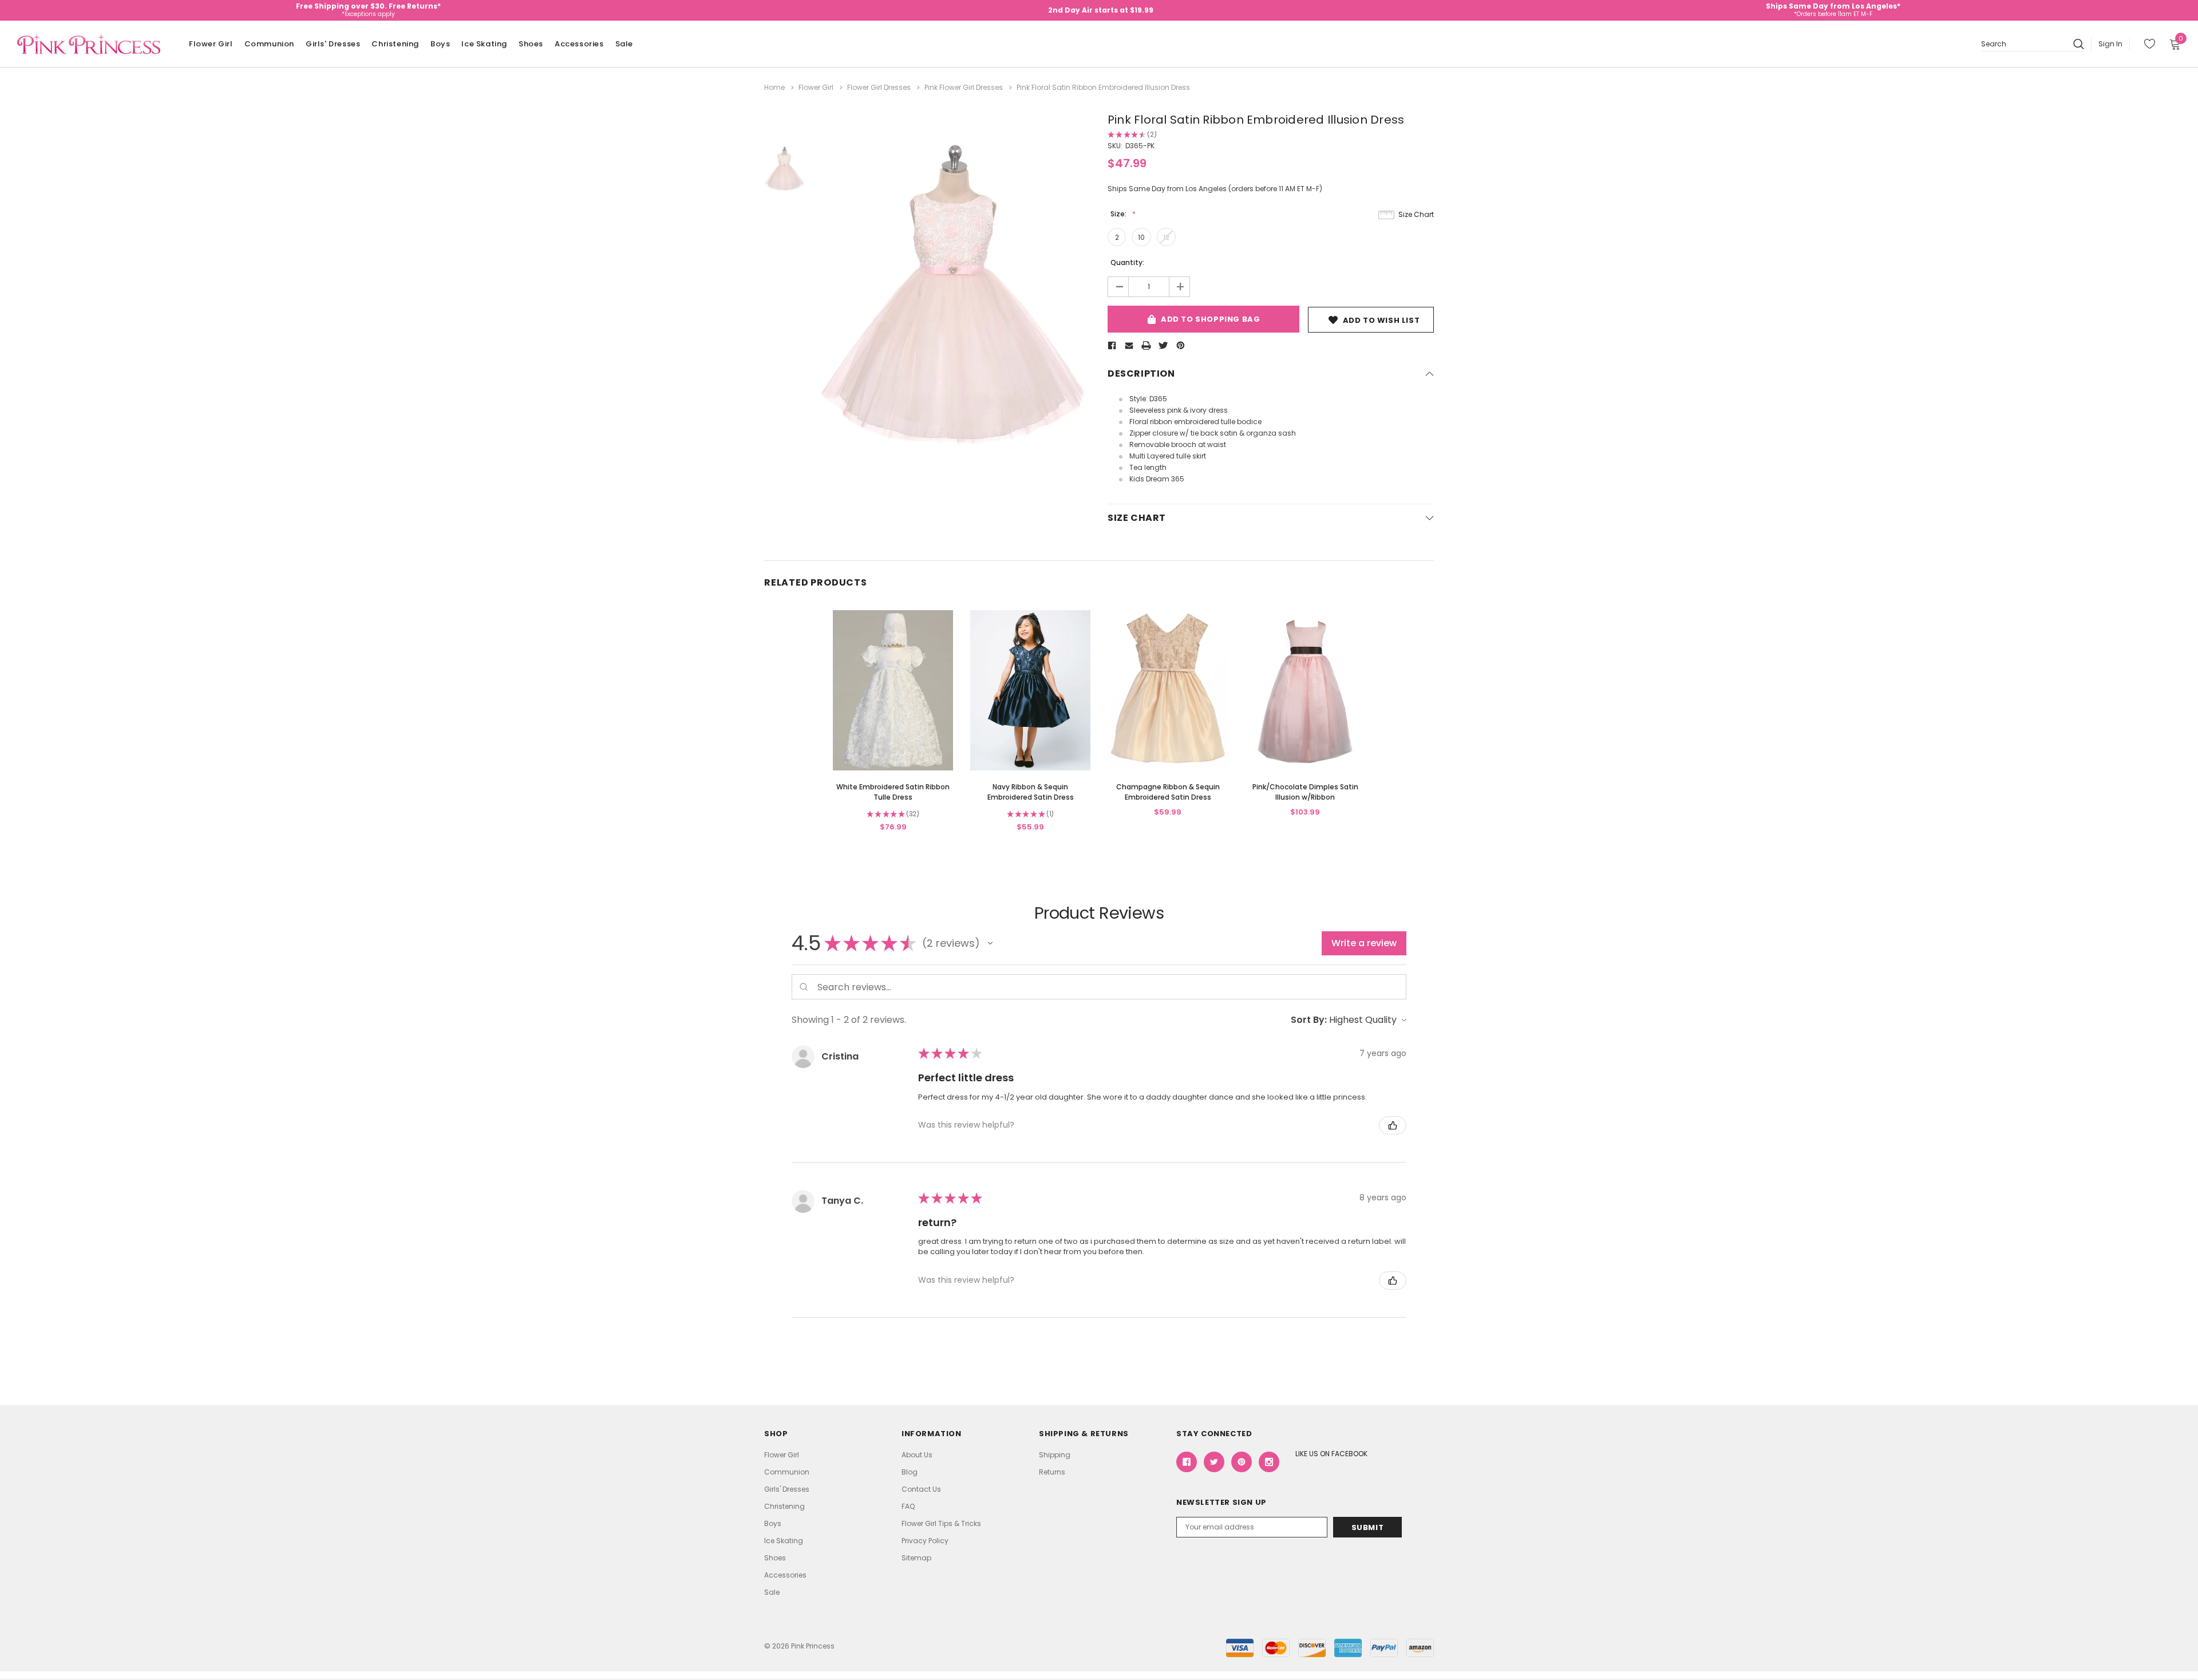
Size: (1119, 214)
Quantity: (1127, 262)
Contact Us (921, 1489)
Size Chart (1416, 214)
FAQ (908, 1506)
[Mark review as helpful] (1393, 1125)
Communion (269, 44)
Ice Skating (484, 44)
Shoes (531, 44)
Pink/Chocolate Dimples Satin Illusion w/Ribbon (1305, 792)
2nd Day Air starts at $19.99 (1101, 10)
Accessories (579, 44)
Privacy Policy (925, 1541)
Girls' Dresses (333, 44)
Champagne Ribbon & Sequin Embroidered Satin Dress (1168, 792)
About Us (917, 1455)
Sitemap (916, 1558)
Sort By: (1309, 1020)
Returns (1052, 1472)
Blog (910, 1472)
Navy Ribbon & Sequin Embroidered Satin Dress (1031, 792)
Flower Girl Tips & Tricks (941, 1523)
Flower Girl (211, 44)
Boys (440, 44)
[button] (990, 943)
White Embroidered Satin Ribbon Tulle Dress (893, 792)
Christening (395, 44)
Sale (624, 44)
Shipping (1055, 1455)
